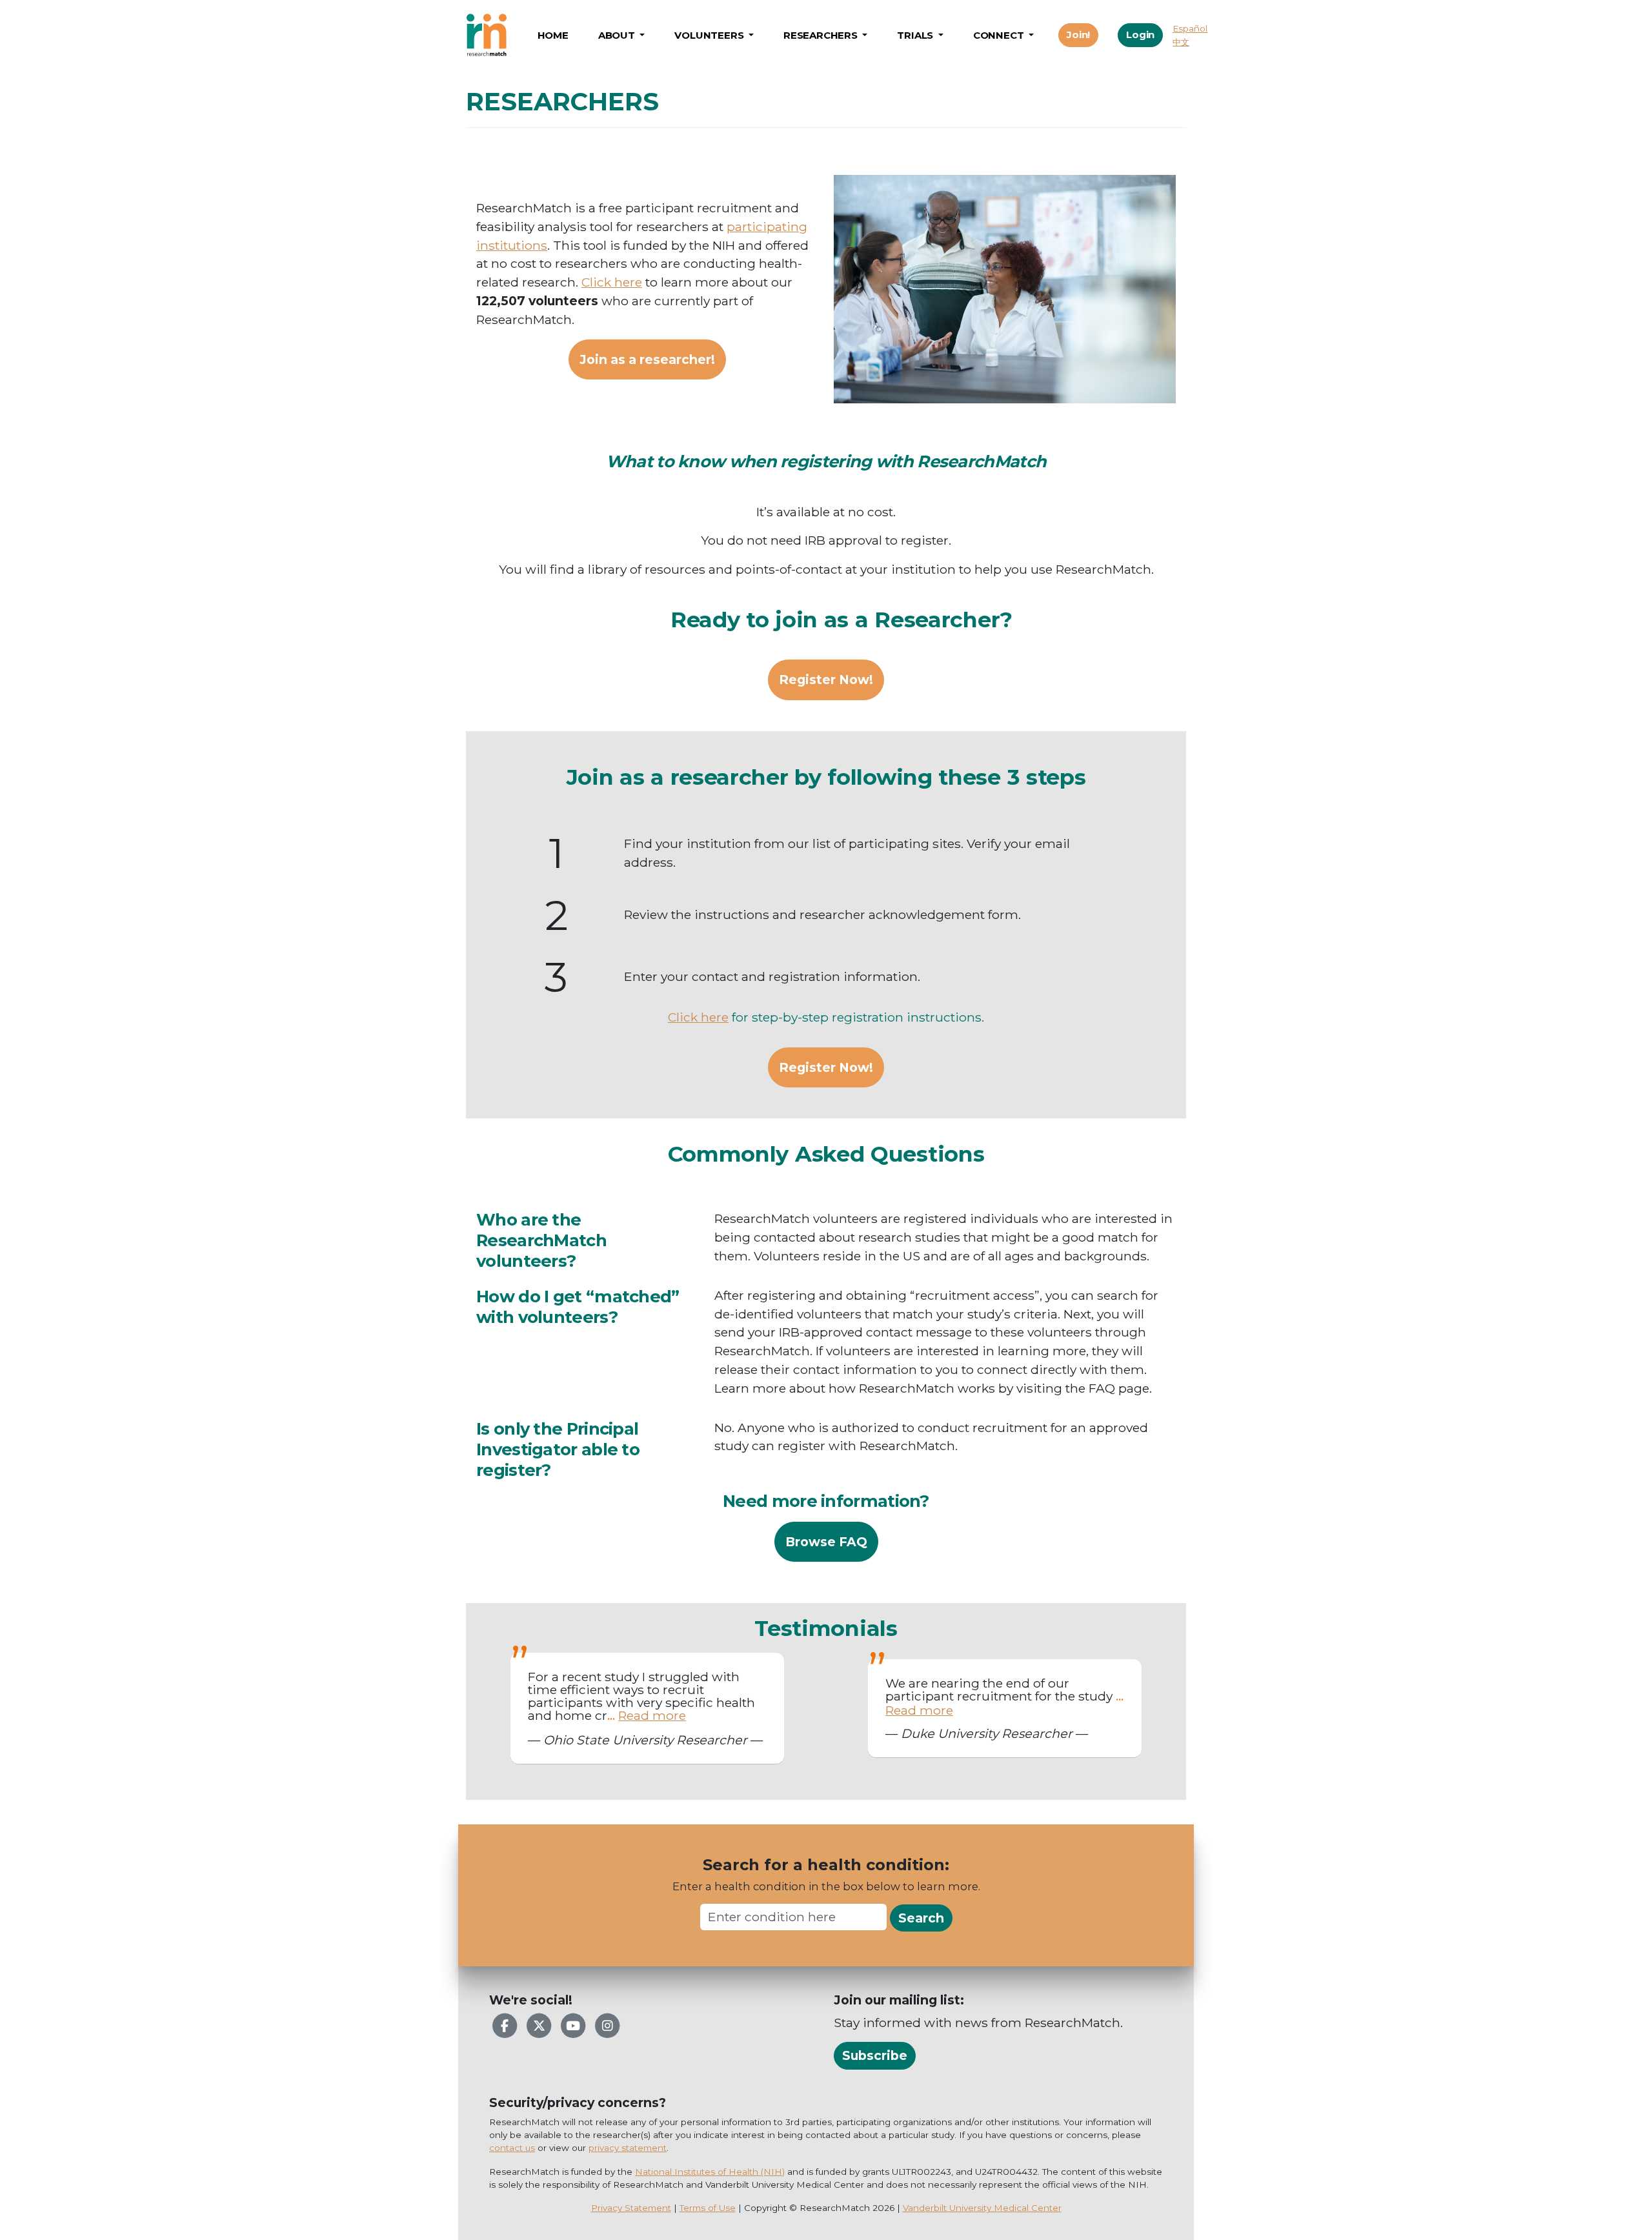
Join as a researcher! (647, 359)
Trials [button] (916, 35)
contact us (512, 2148)
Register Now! (826, 680)
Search (921, 1918)
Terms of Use (708, 2208)
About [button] (618, 35)
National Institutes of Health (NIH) (710, 2172)
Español (1190, 28)
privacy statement (628, 2148)
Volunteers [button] (710, 35)
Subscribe (875, 2055)
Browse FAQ (826, 1542)
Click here (612, 282)
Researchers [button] (822, 35)
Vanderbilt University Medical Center (982, 2208)
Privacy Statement (631, 2208)
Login (1140, 35)
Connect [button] (1000, 35)
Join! (1078, 35)
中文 (1181, 42)
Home (553, 35)
